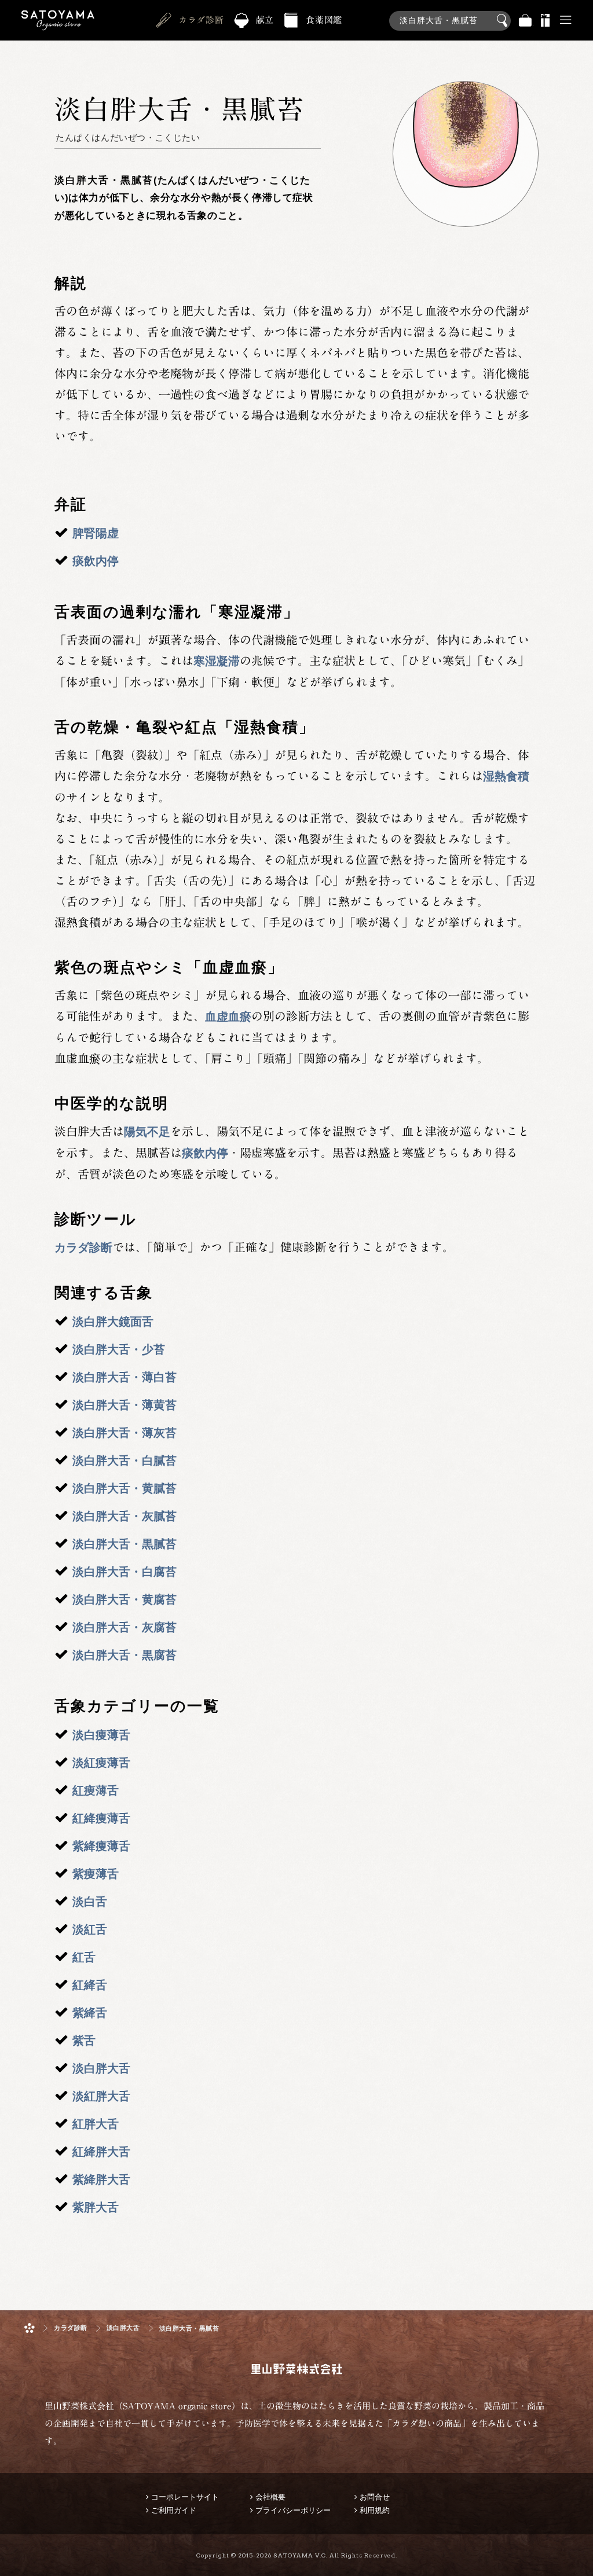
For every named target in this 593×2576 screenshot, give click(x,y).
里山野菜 (58, 21)
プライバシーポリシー (293, 2510)
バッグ (525, 21)
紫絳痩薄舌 (101, 1846)
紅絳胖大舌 (101, 2152)
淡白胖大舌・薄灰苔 (125, 1433)
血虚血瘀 (228, 1017)
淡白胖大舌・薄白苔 (125, 1377)
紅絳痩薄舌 (101, 1818)
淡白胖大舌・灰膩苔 (125, 1516)
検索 (504, 21)
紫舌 (84, 2041)
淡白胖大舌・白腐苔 (125, 1572)
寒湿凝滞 (217, 661)
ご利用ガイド (174, 2510)
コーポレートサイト (185, 2497)
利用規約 (375, 2510)
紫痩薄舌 (96, 1874)
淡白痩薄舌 (101, 1735)
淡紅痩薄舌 (101, 1763)
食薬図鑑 (324, 20)
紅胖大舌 (96, 2124)
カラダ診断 (201, 20)
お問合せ (375, 2497)
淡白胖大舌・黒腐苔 (125, 1655)
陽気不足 (147, 1132)
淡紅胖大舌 (101, 2096)
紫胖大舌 (96, 2207)
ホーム (30, 2328)
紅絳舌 (90, 1985)
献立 (265, 20)
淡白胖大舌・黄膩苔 (125, 1488)
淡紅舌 (90, 1929)
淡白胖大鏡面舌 (113, 1322)
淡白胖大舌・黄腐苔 (125, 1599)
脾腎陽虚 (96, 533)
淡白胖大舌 (101, 2068)
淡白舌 (90, 1902)
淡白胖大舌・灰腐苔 (125, 1627)
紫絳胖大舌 (101, 2179)
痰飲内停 (96, 561)
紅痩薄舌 (96, 1790)
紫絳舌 (90, 2013)
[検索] (450, 14)
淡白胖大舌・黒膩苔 (125, 1544)
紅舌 (84, 1957)
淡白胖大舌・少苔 (119, 1349)
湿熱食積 (506, 776)
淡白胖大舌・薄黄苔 (125, 1405)
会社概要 (270, 2497)
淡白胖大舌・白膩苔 (125, 1461)
